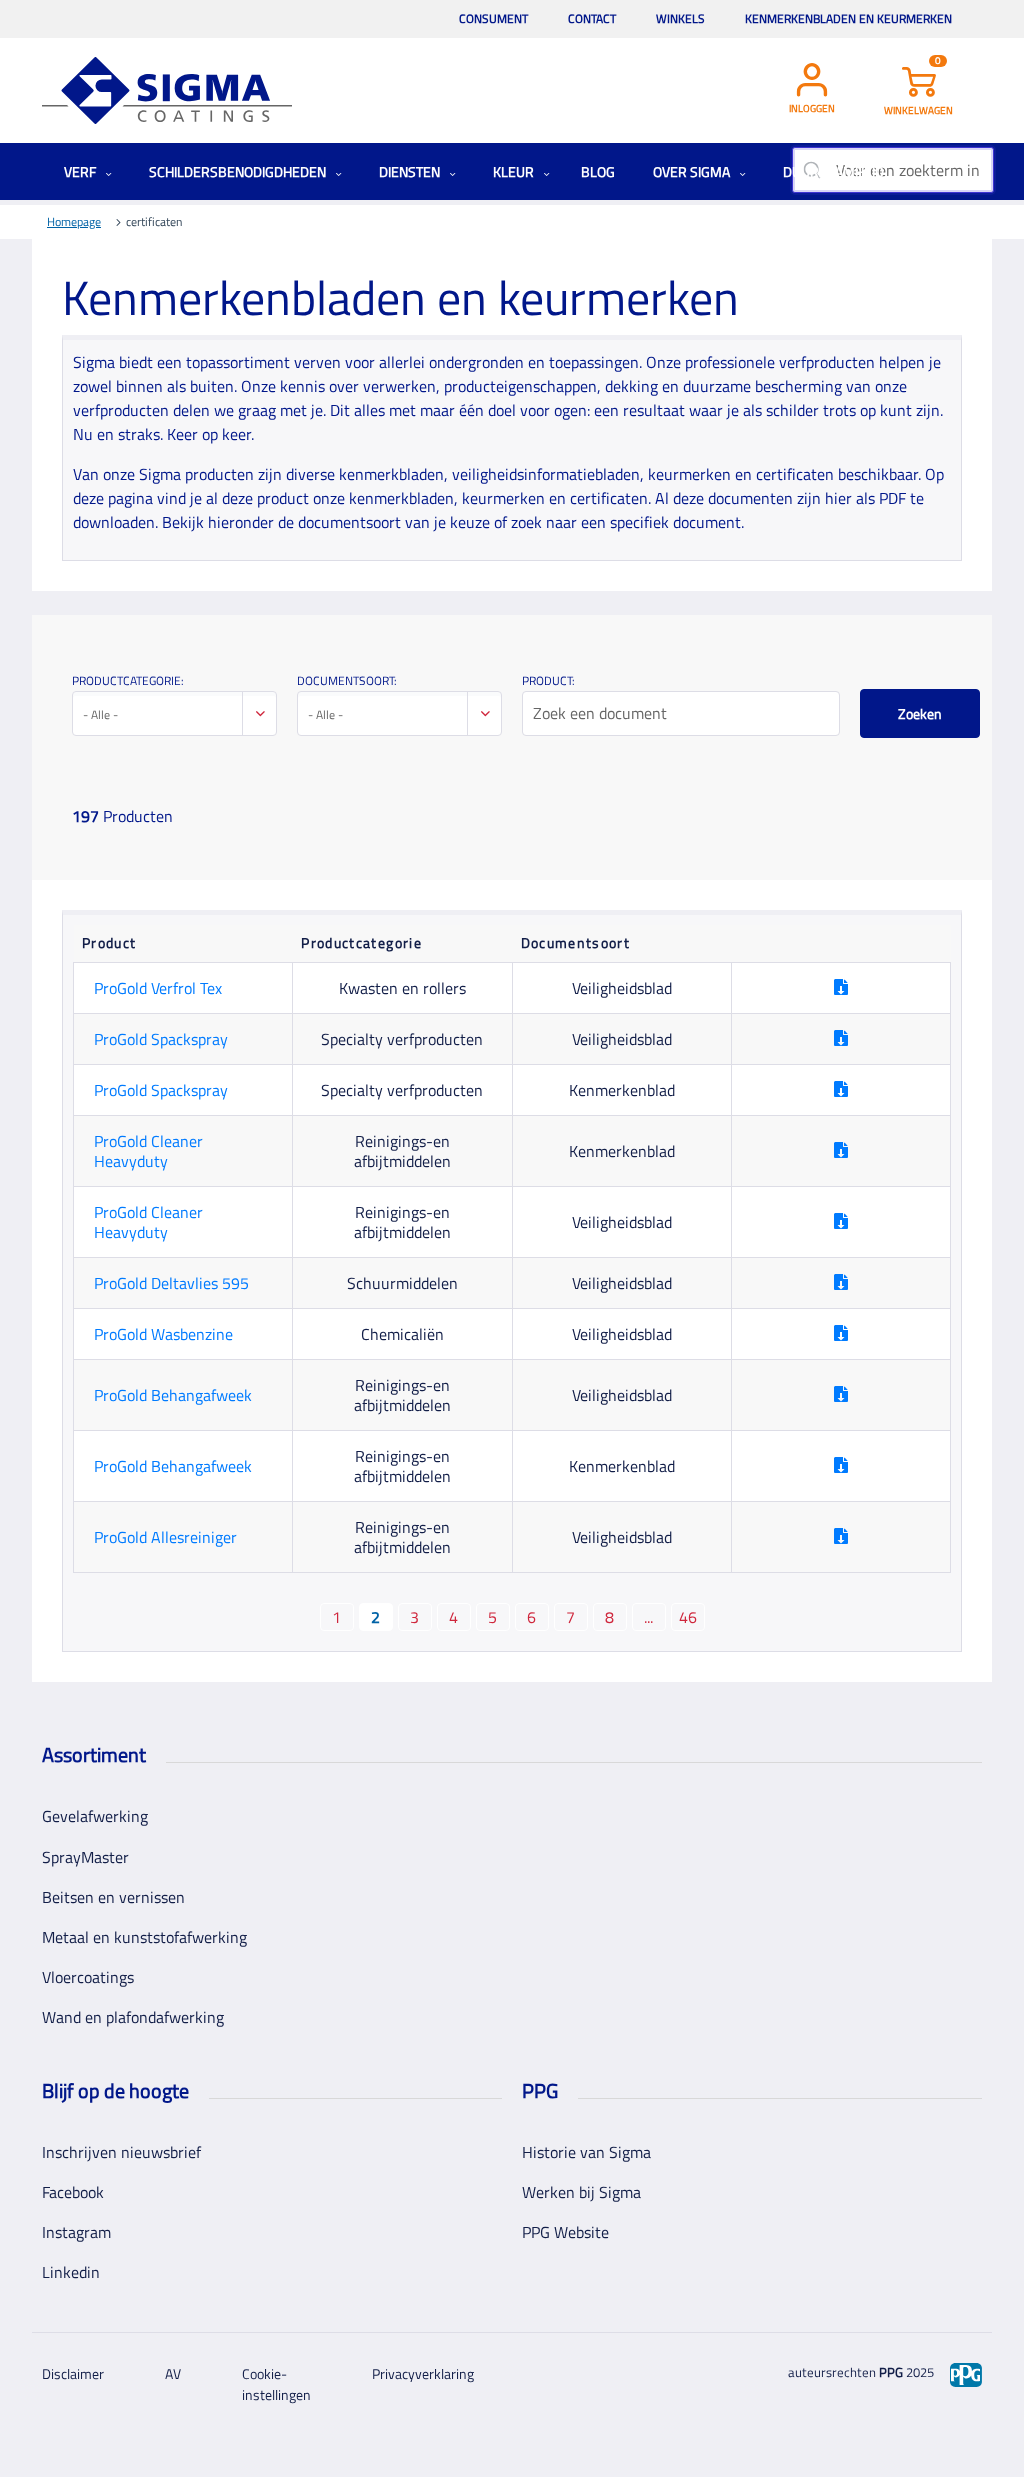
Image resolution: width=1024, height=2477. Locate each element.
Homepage (74, 221)
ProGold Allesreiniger (165, 1537)
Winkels (680, 18)
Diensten (411, 171)
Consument (493, 18)
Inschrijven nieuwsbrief (121, 2152)
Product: (548, 680)
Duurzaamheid (835, 171)
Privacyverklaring (423, 2373)
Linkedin (71, 2272)
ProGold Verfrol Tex (158, 988)
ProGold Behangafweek (173, 1395)
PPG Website (565, 2232)
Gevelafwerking (95, 1816)
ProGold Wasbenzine (163, 1334)
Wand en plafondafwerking (133, 2017)
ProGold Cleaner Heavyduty (148, 1151)
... (648, 1617)
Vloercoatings (88, 1977)
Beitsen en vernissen (113, 1897)
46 (688, 1617)
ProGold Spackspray (161, 1039)
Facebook (73, 2192)
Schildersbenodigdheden (239, 171)
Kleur (515, 171)
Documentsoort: (347, 680)
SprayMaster (85, 1857)
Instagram (76, 2232)
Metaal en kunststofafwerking (144, 1937)
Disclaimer (73, 2373)
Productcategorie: (128, 680)
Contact (592, 18)
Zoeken (920, 713)
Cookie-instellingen (276, 2384)
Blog (598, 171)
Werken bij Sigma (581, 2192)
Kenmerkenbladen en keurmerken (848, 18)
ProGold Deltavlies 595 (171, 1283)
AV (173, 2373)
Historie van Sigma (586, 2152)
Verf (81, 171)
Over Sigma (693, 171)
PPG (891, 2372)
